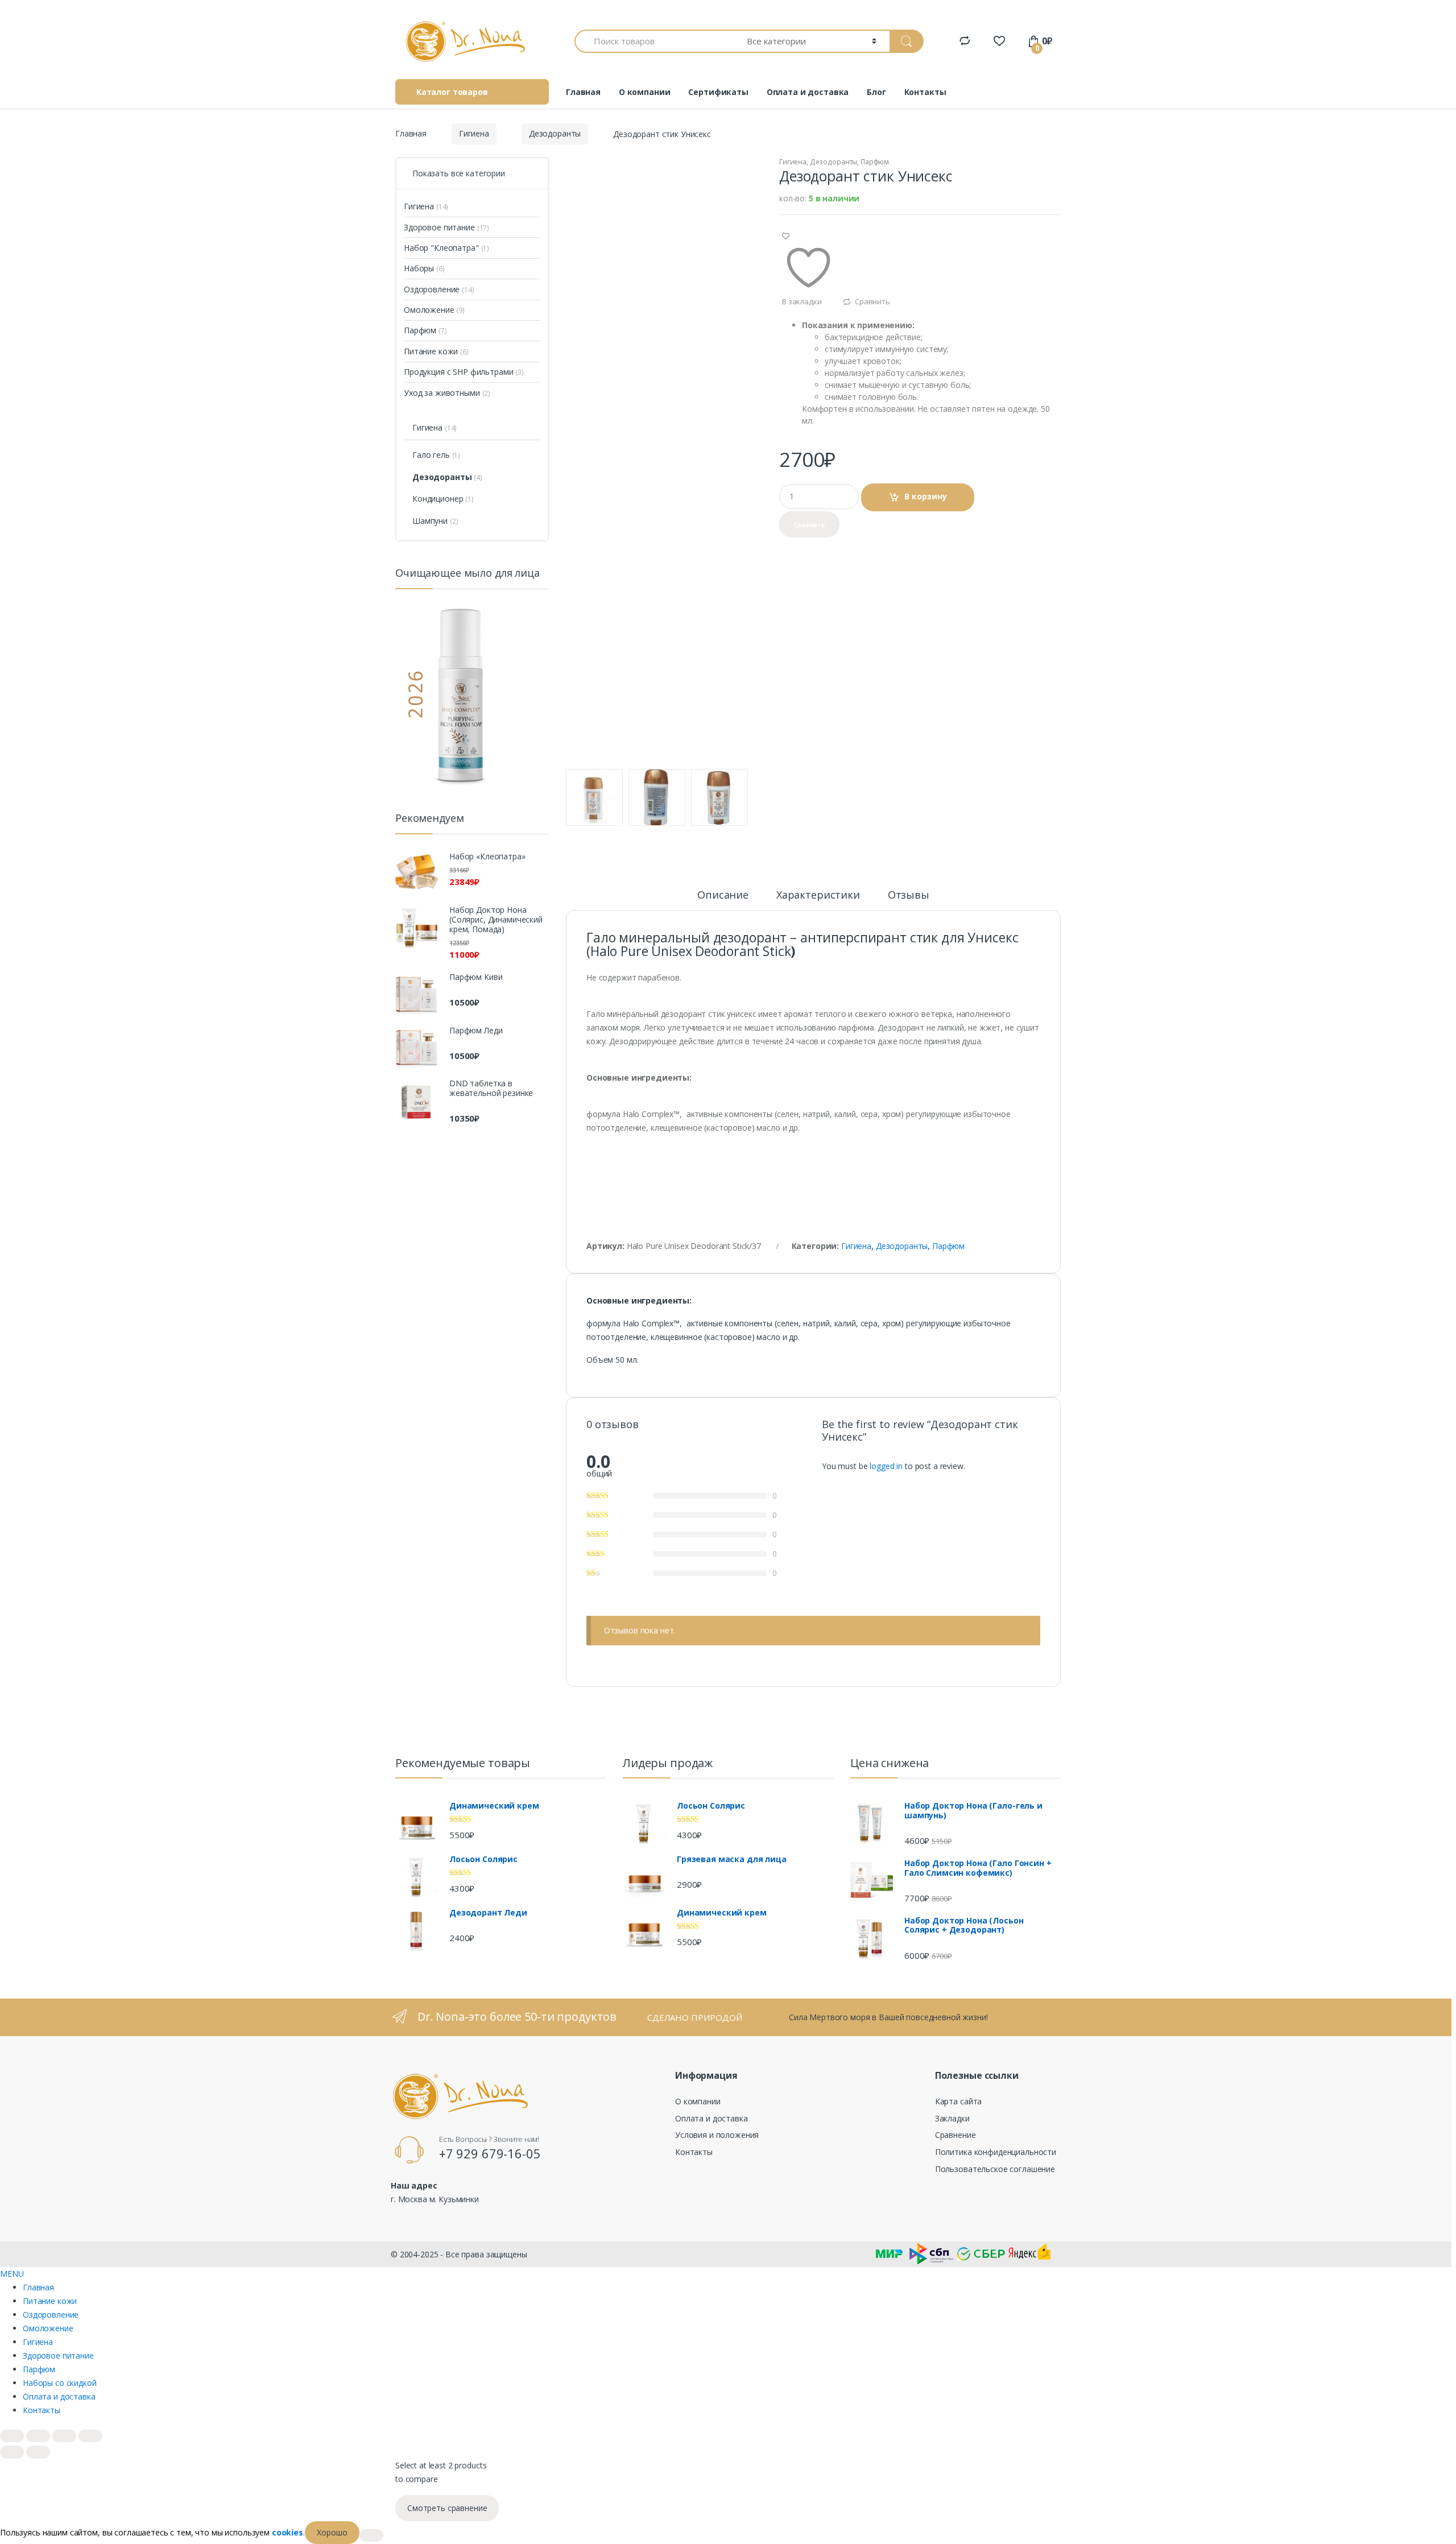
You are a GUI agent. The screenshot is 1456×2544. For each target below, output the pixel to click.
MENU (12, 2274)
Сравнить (872, 301)
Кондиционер (438, 499)
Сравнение (955, 2135)
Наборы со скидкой (60, 2383)
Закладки (952, 2118)
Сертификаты (718, 92)
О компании (645, 92)
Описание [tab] (723, 895)
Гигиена (474, 133)
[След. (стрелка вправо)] (38, 2452)
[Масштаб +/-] (12, 2436)
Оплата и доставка (808, 92)
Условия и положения (717, 2135)
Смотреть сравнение (447, 2508)
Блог (876, 92)
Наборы (419, 268)
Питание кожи (431, 351)
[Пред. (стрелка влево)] (12, 2452)
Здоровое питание (439, 227)
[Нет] (371, 2535)
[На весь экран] (38, 2436)
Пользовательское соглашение (995, 2169)
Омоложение (429, 310)
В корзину (926, 496)
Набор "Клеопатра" (441, 248)
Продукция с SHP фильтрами (459, 372)
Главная (583, 92)
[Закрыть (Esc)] (90, 2436)
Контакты (925, 92)
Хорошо (332, 2532)
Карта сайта (958, 2101)
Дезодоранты (555, 133)
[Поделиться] (64, 2436)
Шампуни (430, 521)
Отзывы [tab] (909, 895)
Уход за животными (442, 393)
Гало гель (431, 455)
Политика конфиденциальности (996, 2152)
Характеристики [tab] (818, 895)
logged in (886, 1466)
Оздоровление (432, 289)
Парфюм (875, 162)
